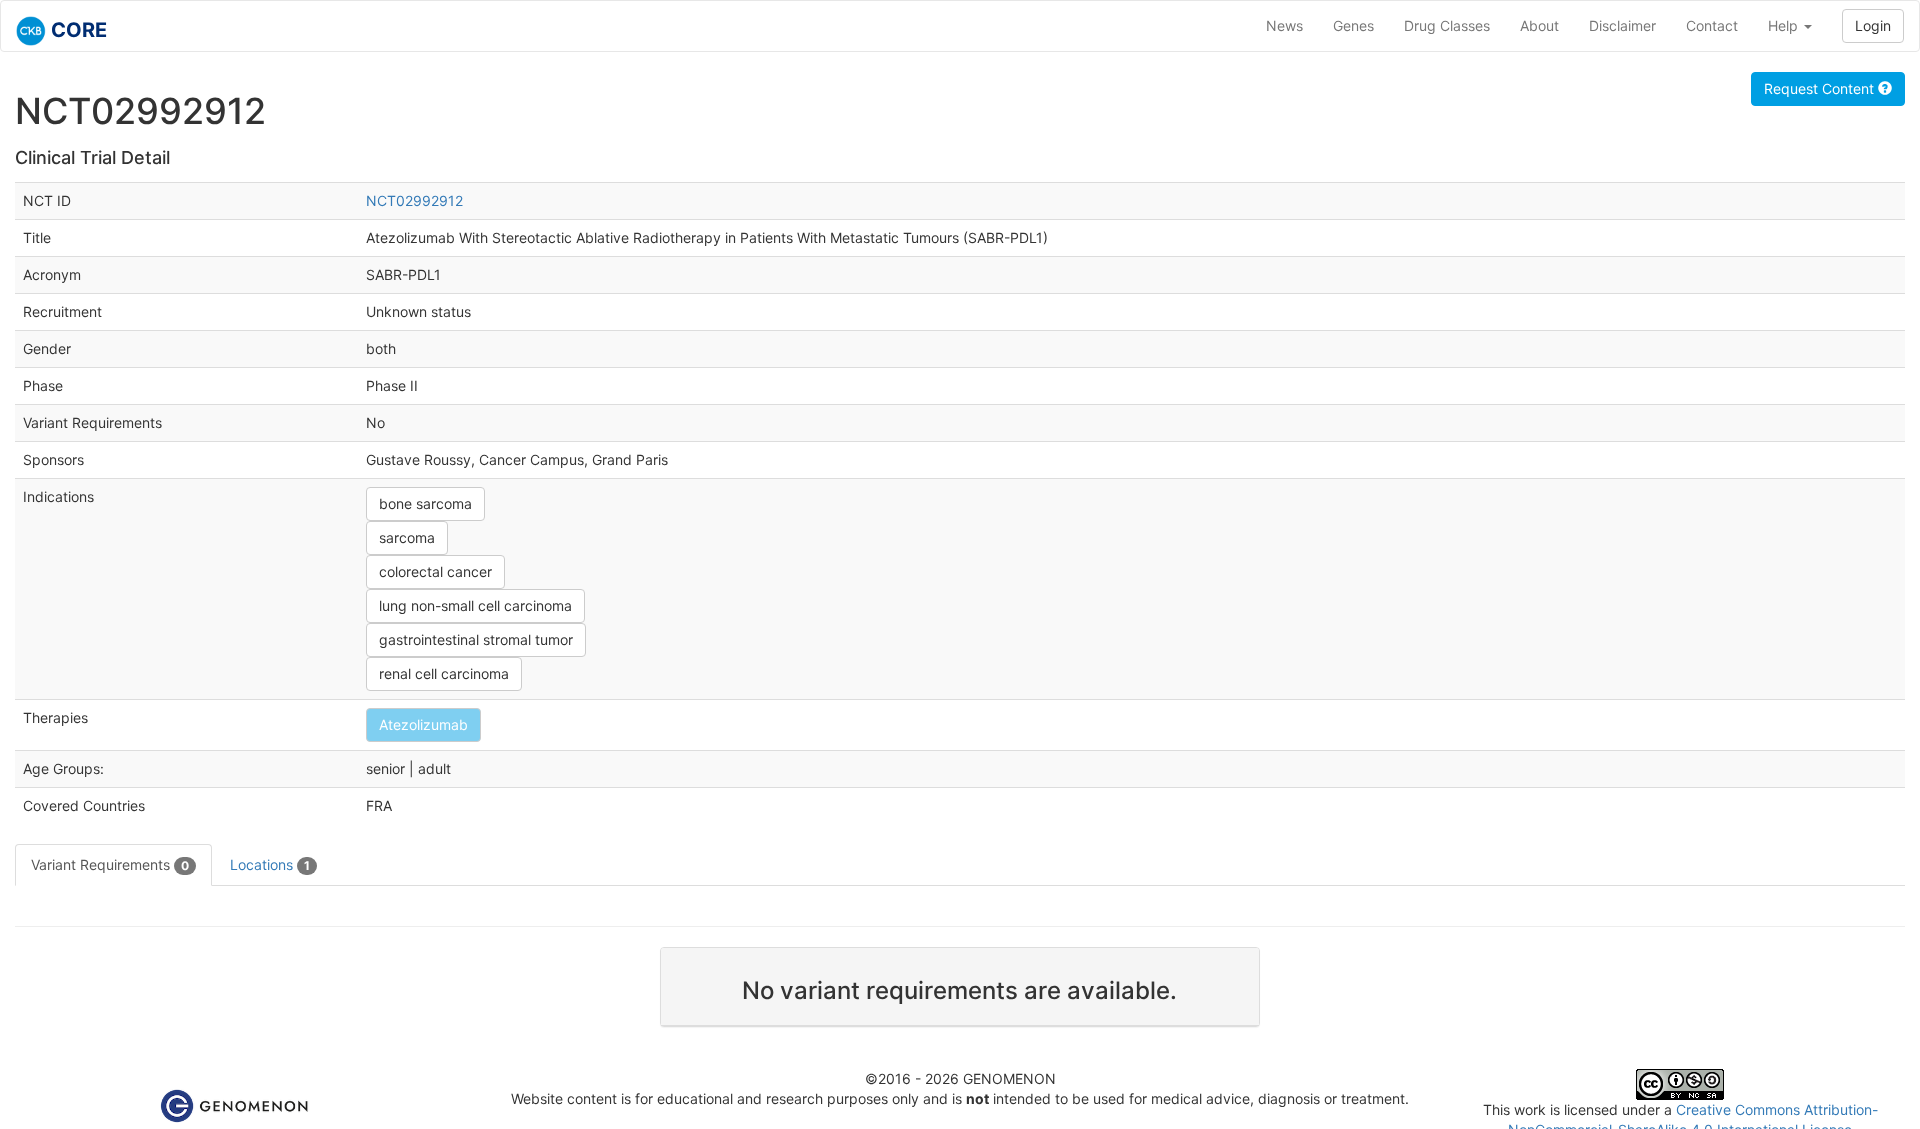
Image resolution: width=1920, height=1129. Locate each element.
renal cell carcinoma (444, 673)
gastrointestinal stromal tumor (476, 639)
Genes (1353, 25)
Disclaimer (1622, 25)
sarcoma (407, 537)
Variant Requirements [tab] (110, 864)
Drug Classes (1447, 25)
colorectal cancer (435, 571)
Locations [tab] (270, 864)
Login (1873, 25)
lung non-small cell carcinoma (475, 605)
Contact (1712, 25)
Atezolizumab (423, 724)
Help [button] (1785, 25)
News (1284, 25)
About (1539, 25)
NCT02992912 (414, 200)
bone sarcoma (425, 503)
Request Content (1821, 88)
